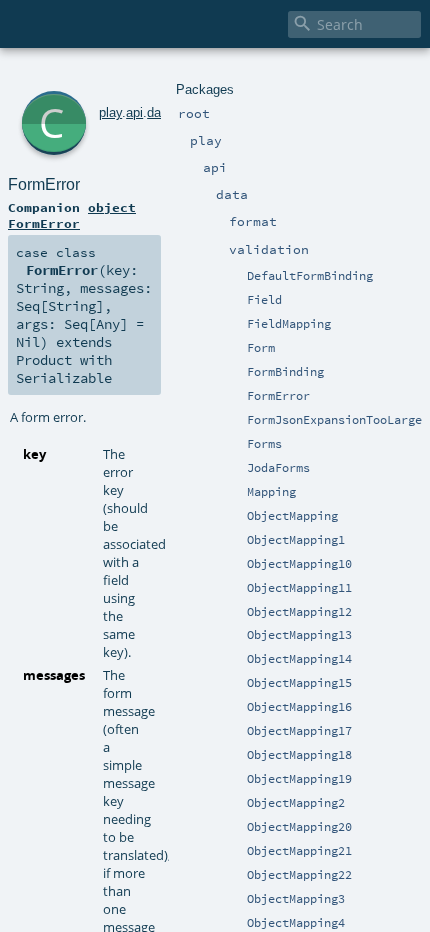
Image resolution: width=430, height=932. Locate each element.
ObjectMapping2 (296, 803)
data (159, 112)
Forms (264, 444)
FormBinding (285, 372)
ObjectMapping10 (299, 564)
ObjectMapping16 (299, 707)
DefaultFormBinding (310, 276)
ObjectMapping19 (299, 779)
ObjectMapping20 (299, 827)
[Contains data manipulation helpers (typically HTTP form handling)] (238, 445)
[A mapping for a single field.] (238, 325)
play (110, 112)
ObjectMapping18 (299, 755)
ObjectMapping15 (299, 683)
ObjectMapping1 (296, 540)
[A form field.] (238, 301)
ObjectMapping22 (299, 875)
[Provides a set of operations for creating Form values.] (222, 349)
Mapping (271, 492)
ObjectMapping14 (299, 659)
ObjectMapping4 (296, 923)
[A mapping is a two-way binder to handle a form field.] (238, 493)
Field (264, 300)
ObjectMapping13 (299, 635)
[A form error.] (238, 397)
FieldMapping (289, 324)
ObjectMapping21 (299, 851)
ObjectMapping (292, 516)
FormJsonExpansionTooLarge (334, 420)
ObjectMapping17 (299, 731)
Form (261, 348)
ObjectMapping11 (299, 588)
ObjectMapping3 (296, 899)
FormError (278, 396)
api (134, 112)
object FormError (72, 215)
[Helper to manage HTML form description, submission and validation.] (238, 349)
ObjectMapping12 (299, 612)
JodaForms (278, 468)
